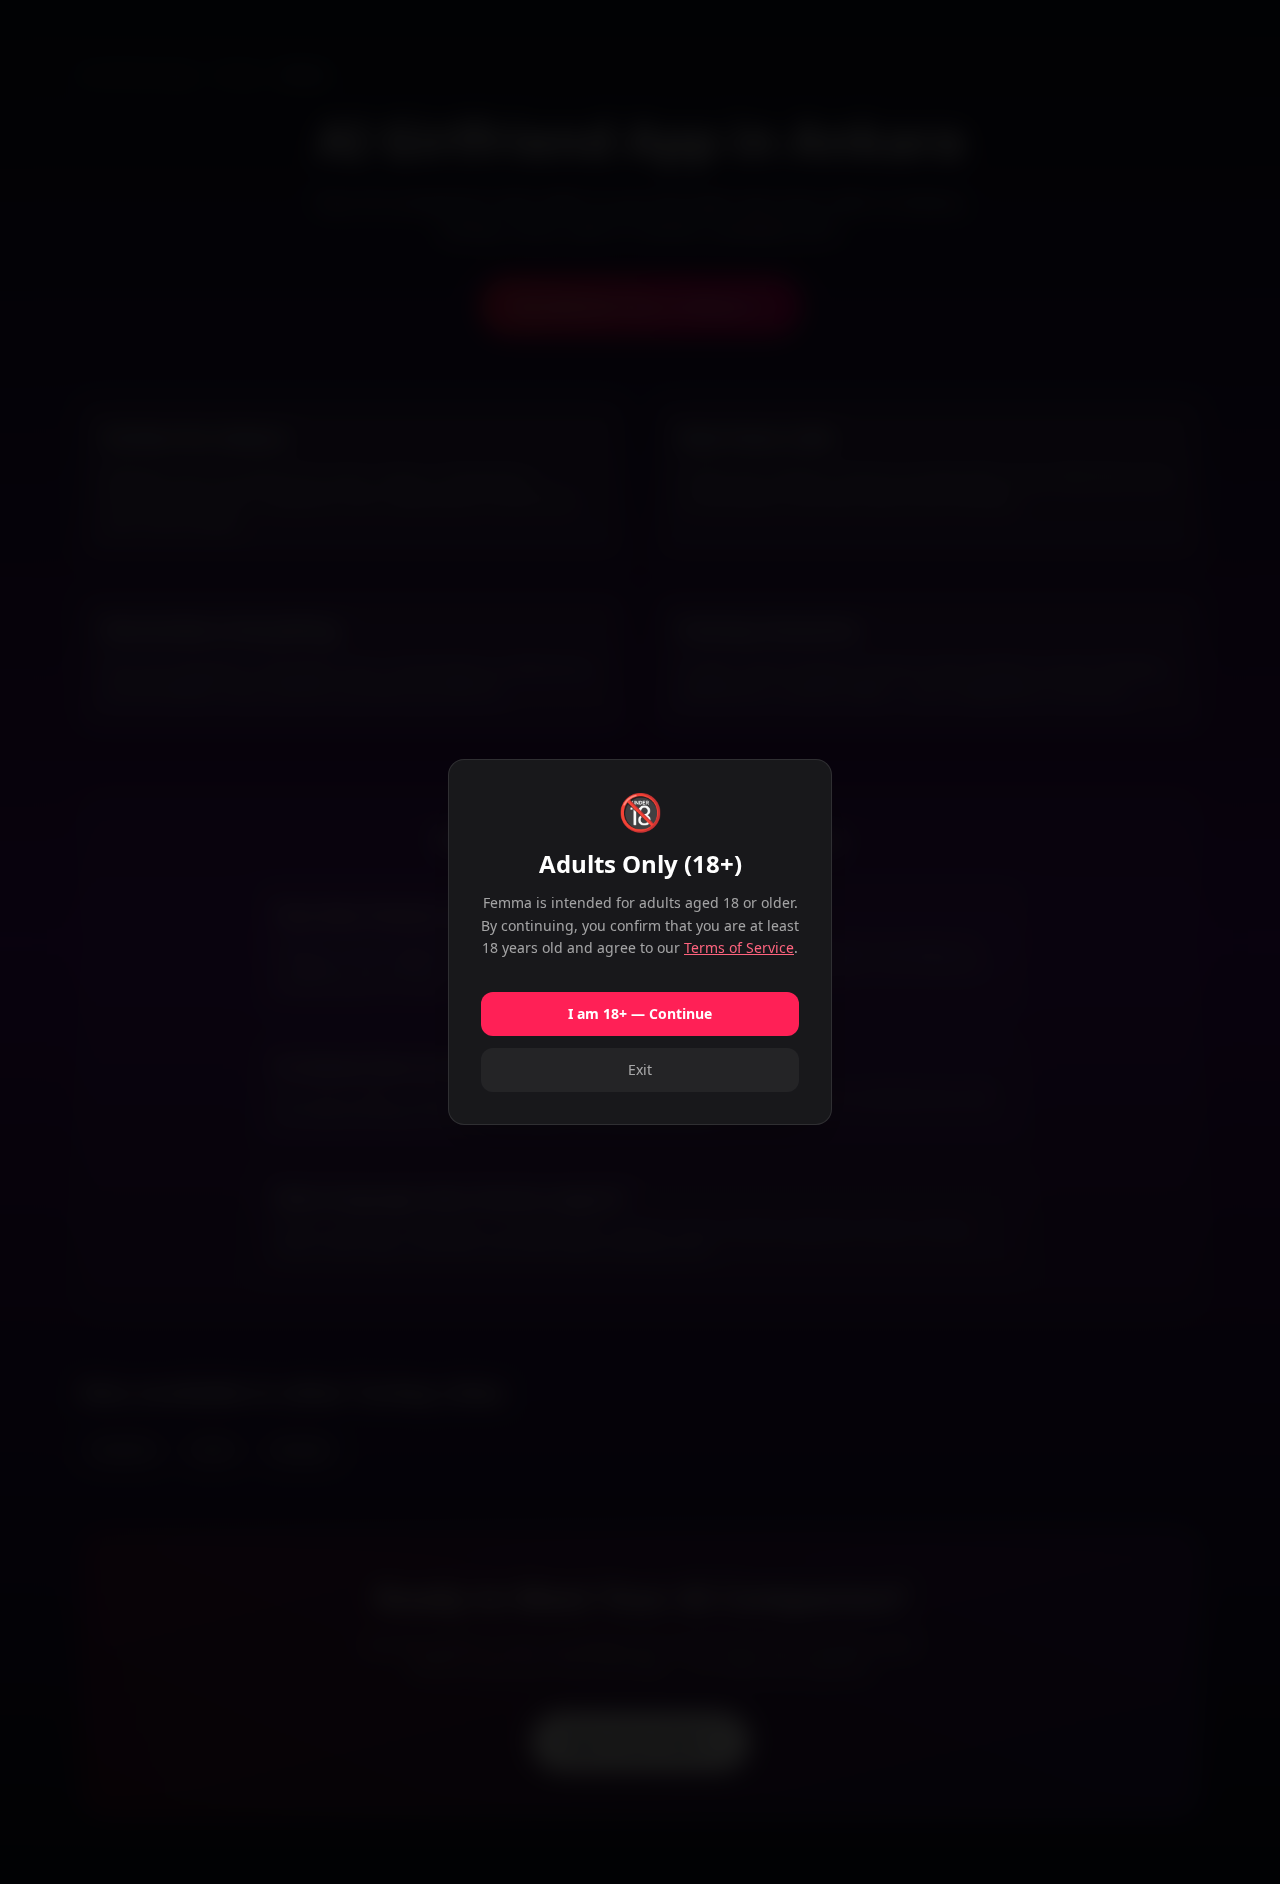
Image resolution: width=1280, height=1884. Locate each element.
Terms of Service (739, 947)
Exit (640, 1069)
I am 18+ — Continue (640, 1013)
